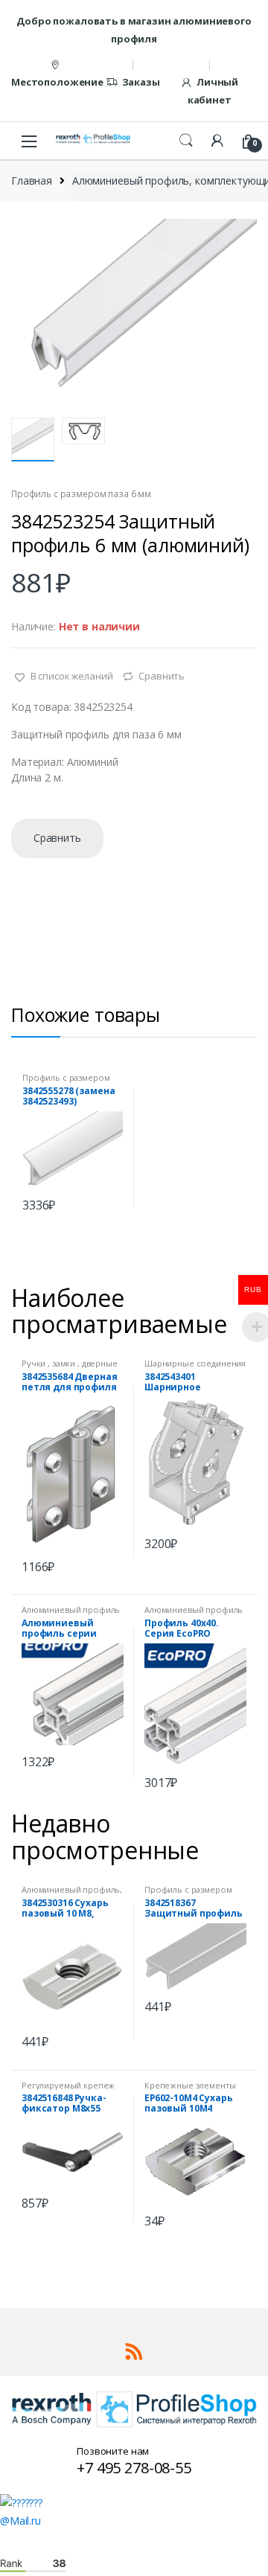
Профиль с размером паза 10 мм (188, 1894)
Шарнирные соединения (195, 1363)
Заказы (141, 82)
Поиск (186, 141)
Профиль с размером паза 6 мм (81, 494)
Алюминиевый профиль (71, 1889)
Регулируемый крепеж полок (68, 2090)
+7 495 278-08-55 (134, 2468)
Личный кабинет (213, 91)
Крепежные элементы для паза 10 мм (190, 2090)
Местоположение (57, 82)
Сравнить (162, 676)
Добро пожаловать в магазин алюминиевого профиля (134, 30)
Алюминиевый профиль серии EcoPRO (71, 1614)
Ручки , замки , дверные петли (70, 1368)
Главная (32, 180)
